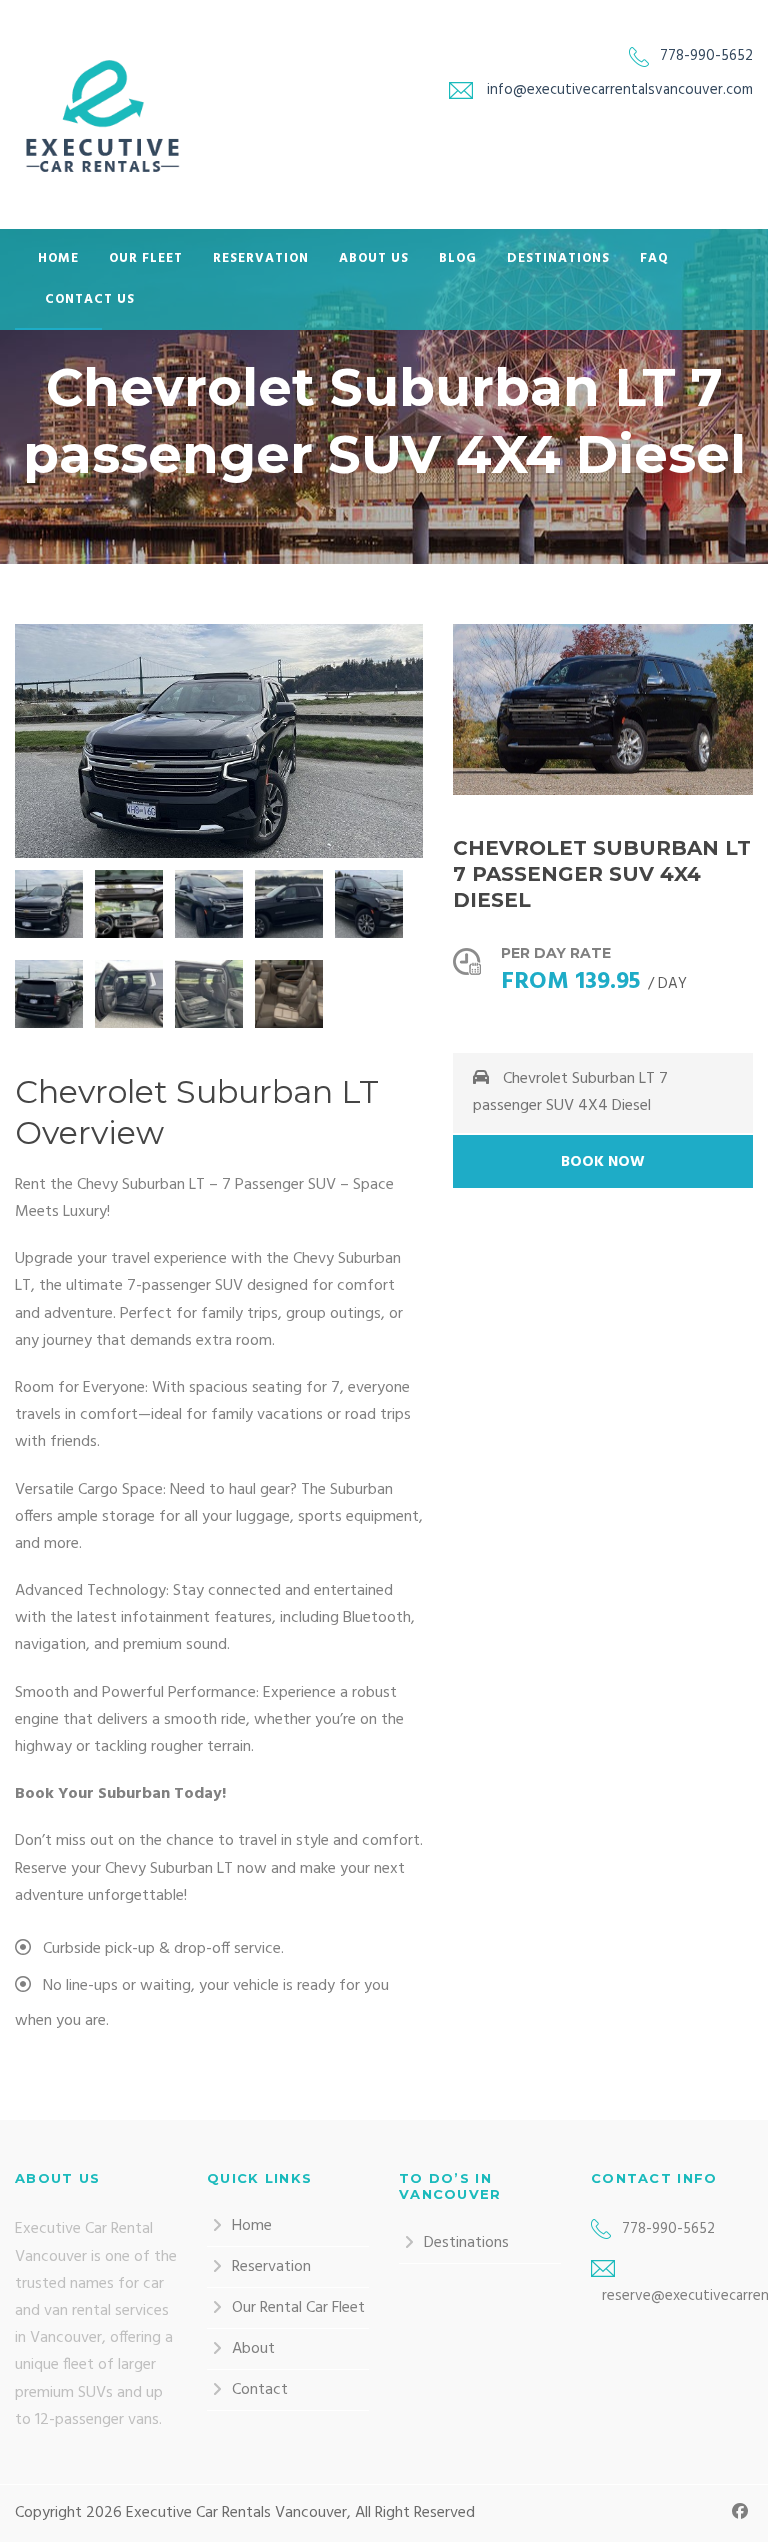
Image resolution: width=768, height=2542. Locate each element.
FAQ (654, 258)
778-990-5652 (706, 56)
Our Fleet (146, 258)
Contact (260, 2390)
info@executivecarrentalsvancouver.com (620, 90)
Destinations (558, 258)
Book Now (603, 1162)
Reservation (261, 258)
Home (58, 258)
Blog (458, 258)
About (253, 2349)
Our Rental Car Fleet (298, 2308)
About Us (374, 258)
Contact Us (90, 299)
